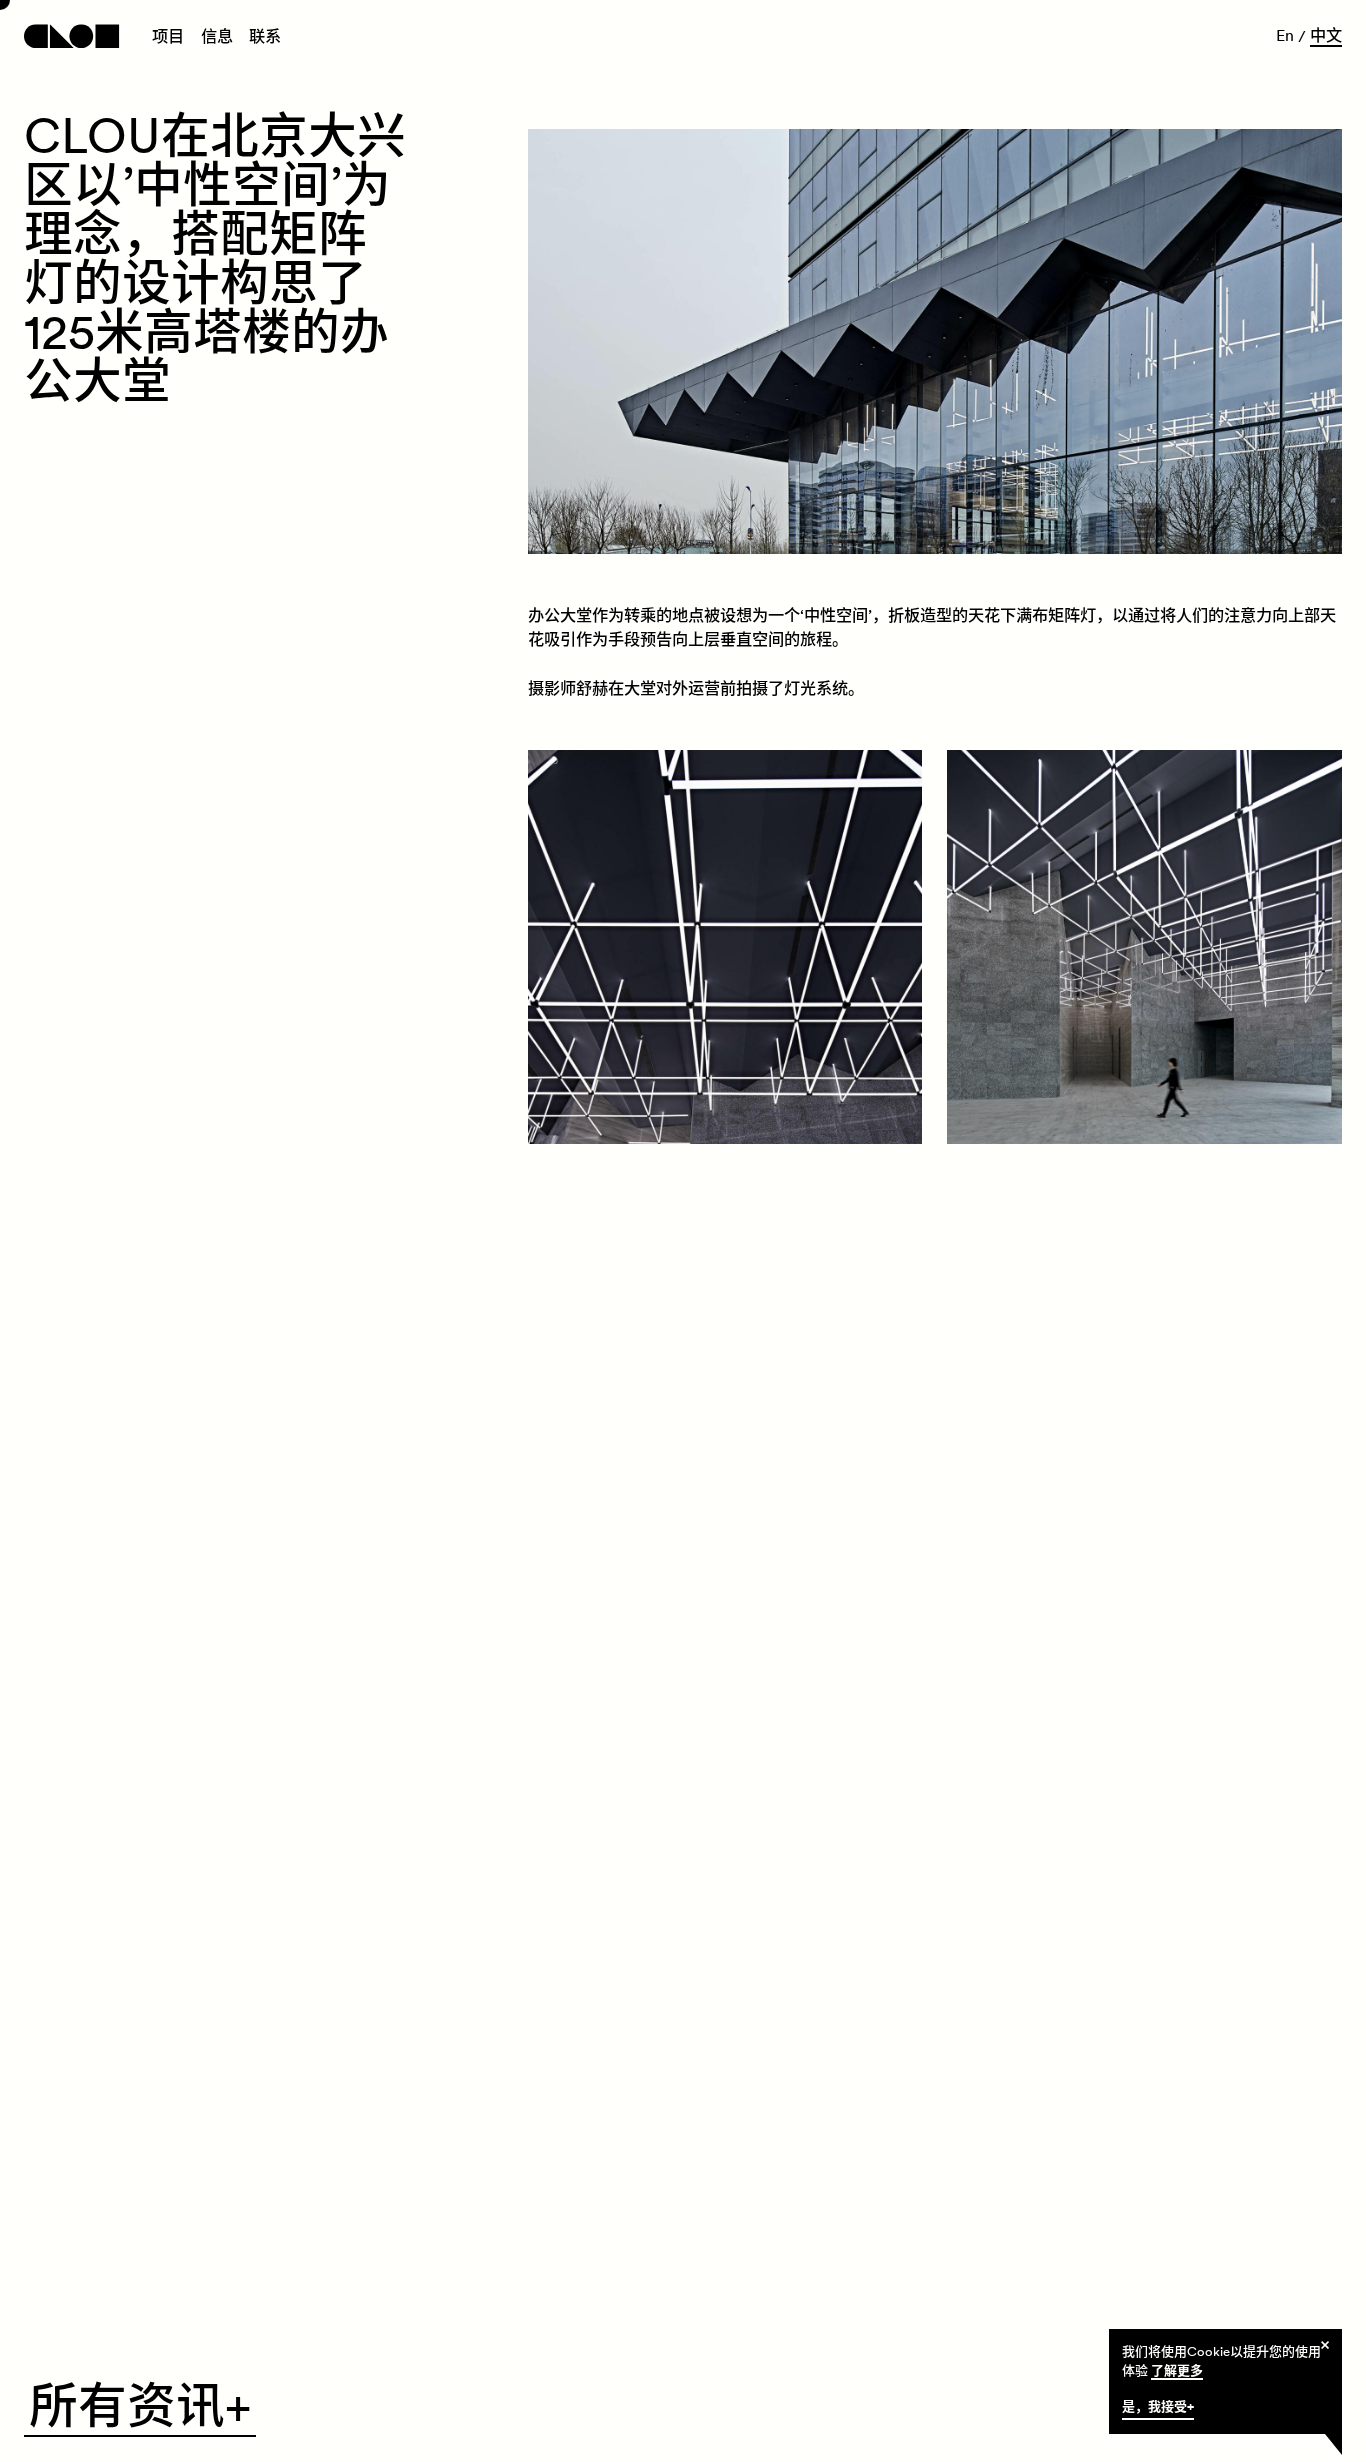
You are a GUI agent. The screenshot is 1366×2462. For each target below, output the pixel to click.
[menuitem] (168, 38)
